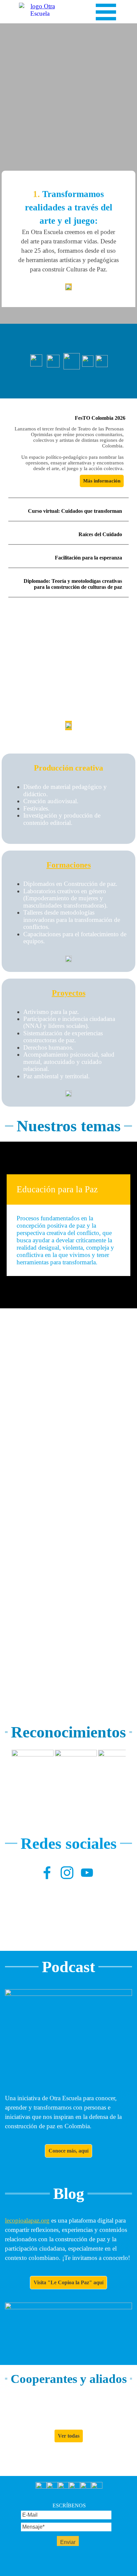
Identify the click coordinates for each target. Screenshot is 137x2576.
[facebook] (47, 1872)
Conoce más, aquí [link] (68, 2151)
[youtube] (87, 1872)
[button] (33, 1771)
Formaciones (69, 865)
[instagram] (67, 1872)
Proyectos (69, 993)
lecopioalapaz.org (27, 2220)
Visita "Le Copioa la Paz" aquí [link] (68, 2282)
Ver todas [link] (69, 2436)
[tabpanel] (68, 239)
